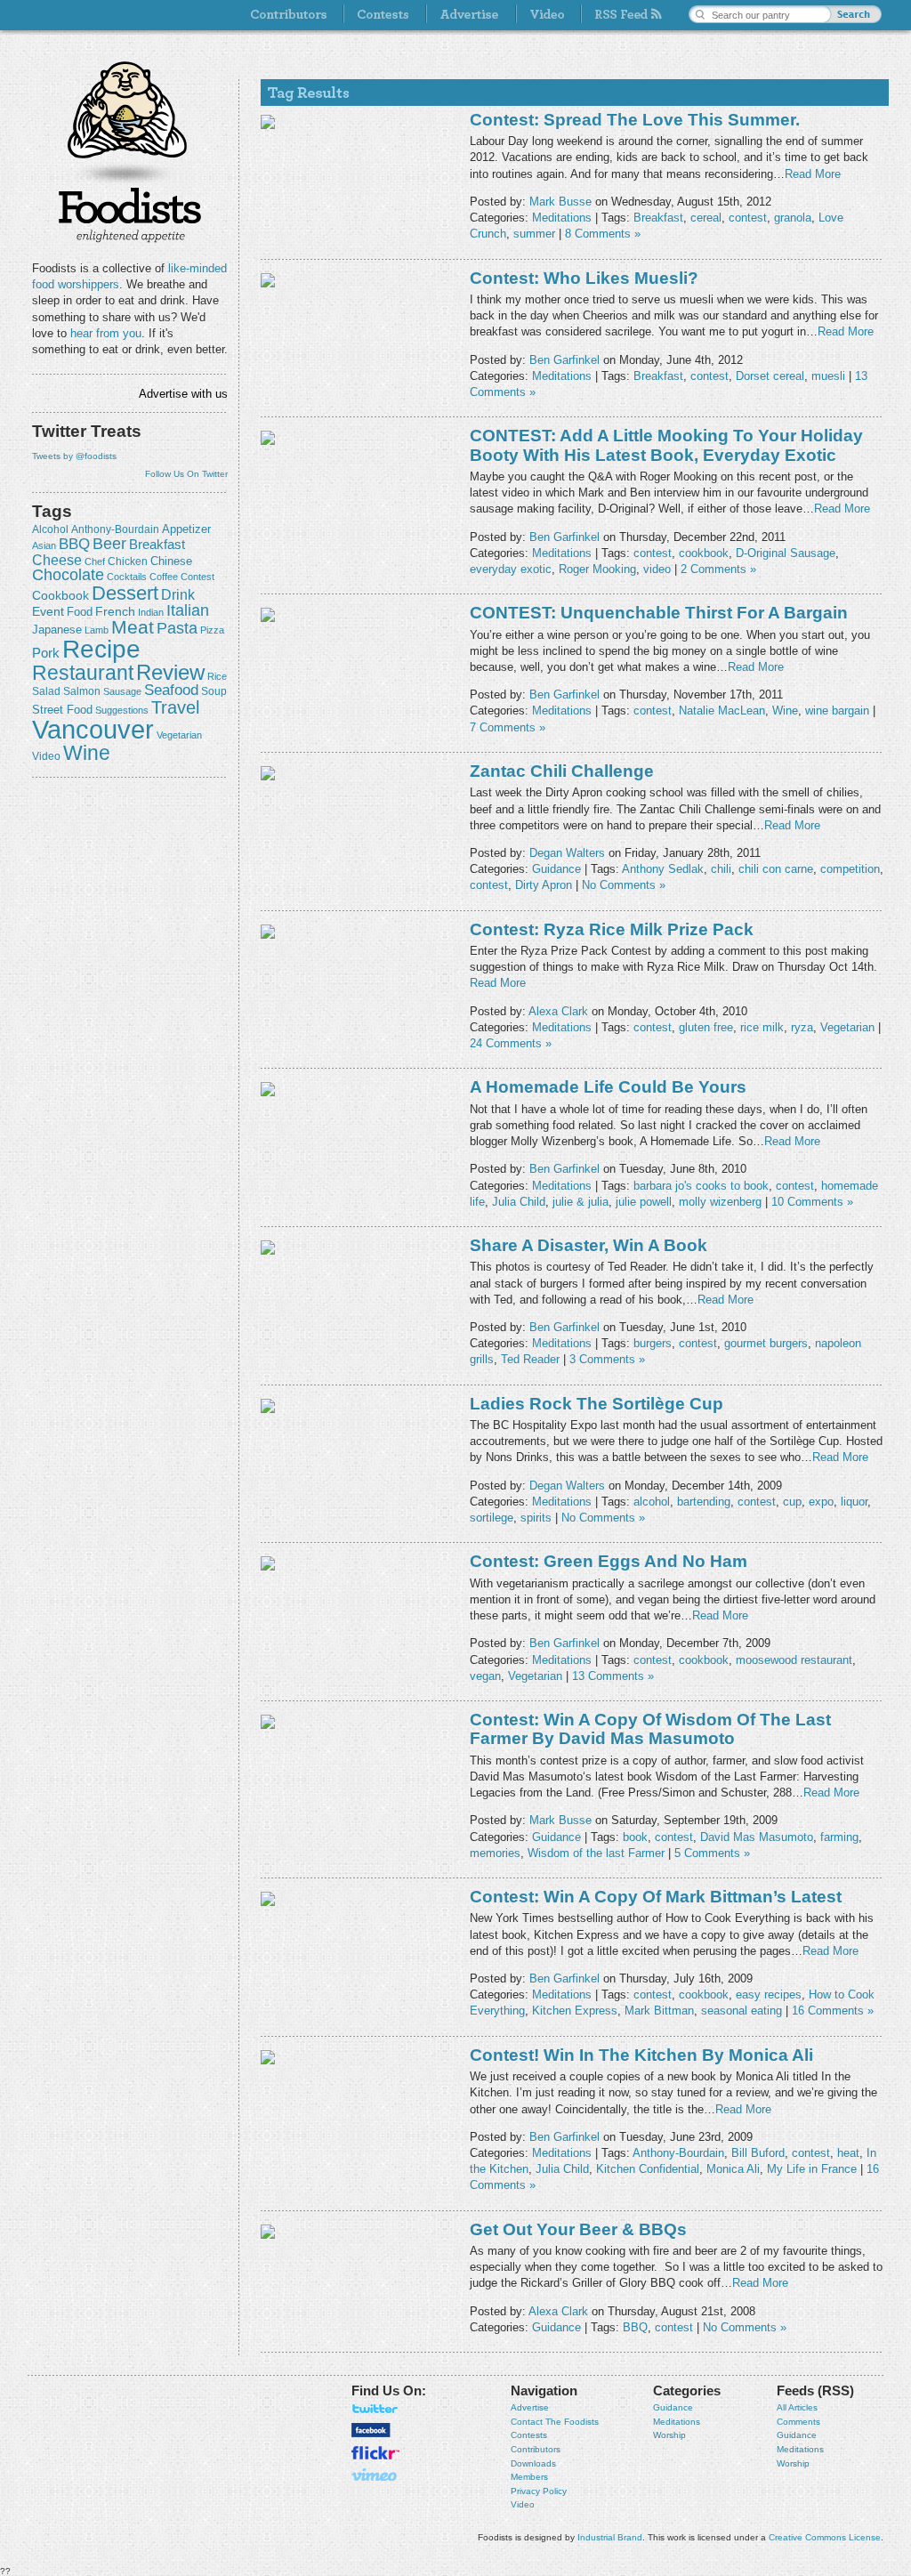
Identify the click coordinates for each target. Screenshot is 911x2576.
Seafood (171, 690)
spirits (536, 1518)
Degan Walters (567, 853)
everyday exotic (511, 569)
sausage (122, 691)
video (46, 756)
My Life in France (812, 2169)
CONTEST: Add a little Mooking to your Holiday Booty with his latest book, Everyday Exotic (666, 445)
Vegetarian (179, 735)
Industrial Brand (610, 2537)
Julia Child (519, 1202)
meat (133, 627)
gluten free (706, 1027)
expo (821, 1502)
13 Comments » (613, 1676)
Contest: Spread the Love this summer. (635, 120)
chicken (128, 561)
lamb (97, 630)
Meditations (562, 218)
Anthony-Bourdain (115, 529)
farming (839, 1837)
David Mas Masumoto (757, 1837)
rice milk (762, 1027)
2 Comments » (718, 569)
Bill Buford (758, 2153)
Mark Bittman (659, 2011)
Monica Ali (733, 2169)
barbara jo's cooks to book (701, 1186)
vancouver (93, 729)
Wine (87, 753)
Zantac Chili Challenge (562, 771)
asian (44, 545)
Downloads (533, 2463)
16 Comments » (833, 2011)
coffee (164, 577)
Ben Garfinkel (564, 360)
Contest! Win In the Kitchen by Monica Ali (641, 2055)
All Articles (797, 2407)
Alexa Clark (558, 1011)
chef (95, 561)
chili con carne (776, 869)
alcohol (50, 529)
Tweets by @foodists (74, 456)
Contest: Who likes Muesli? (584, 278)
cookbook (60, 595)
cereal (706, 218)
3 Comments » (607, 1359)
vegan (485, 1676)
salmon (82, 691)
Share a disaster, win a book (589, 1245)
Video (523, 2504)
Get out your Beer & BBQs (578, 2229)
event (48, 611)
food (80, 612)
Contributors (536, 2449)
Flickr (375, 2453)
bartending (704, 1502)
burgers (653, 1343)
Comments (798, 2422)
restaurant (83, 673)
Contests (529, 2435)
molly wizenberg (720, 1202)
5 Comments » (712, 1853)
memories (495, 1853)
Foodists (130, 214)
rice (217, 676)
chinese (171, 561)
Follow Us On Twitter (186, 474)
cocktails (127, 577)
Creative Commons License (825, 2537)
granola (793, 218)
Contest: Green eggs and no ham (609, 1561)
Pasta (177, 628)
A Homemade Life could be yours (608, 1087)
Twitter (375, 2409)
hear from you (106, 333)
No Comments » (624, 885)
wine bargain (837, 711)
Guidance (556, 869)
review (170, 672)
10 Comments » (812, 1202)
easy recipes (769, 1995)
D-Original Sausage (786, 553)
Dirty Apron (544, 885)
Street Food (62, 710)
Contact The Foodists (555, 2422)
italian (188, 610)
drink (178, 594)
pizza (212, 630)
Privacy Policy (539, 2491)
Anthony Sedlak (663, 869)
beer (109, 544)
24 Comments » (511, 1043)
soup (214, 691)
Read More (813, 174)
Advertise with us (183, 394)
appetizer (186, 529)
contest (198, 577)
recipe (101, 649)
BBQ (74, 544)
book (635, 1837)
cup (792, 1502)
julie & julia (580, 1202)
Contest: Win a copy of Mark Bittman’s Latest (656, 1897)
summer (534, 234)
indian (151, 612)
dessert (125, 593)
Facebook (371, 2430)
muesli (828, 376)
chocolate (68, 574)
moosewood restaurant (794, 1660)
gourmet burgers (766, 1343)
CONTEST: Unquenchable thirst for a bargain (659, 613)
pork (46, 653)
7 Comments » (508, 727)
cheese (57, 560)
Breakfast (157, 544)
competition (850, 869)
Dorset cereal (770, 376)
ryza (802, 1027)
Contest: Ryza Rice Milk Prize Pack (612, 929)
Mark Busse (560, 202)
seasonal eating (742, 2011)
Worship (669, 2435)
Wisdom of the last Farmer (596, 1853)
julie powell (644, 1202)
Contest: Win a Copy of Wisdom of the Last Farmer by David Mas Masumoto (650, 1729)
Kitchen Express (575, 2011)
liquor (854, 1502)
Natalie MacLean (722, 711)
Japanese (57, 630)
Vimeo (375, 2475)
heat (848, 2153)
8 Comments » (603, 234)
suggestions (122, 710)
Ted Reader (530, 1359)
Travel (175, 707)
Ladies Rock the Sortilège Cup (597, 1404)
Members (529, 2477)
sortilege (492, 1518)
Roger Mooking (597, 569)
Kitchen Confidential (648, 2169)
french (115, 611)
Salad (46, 691)
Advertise (530, 2407)
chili (721, 869)
